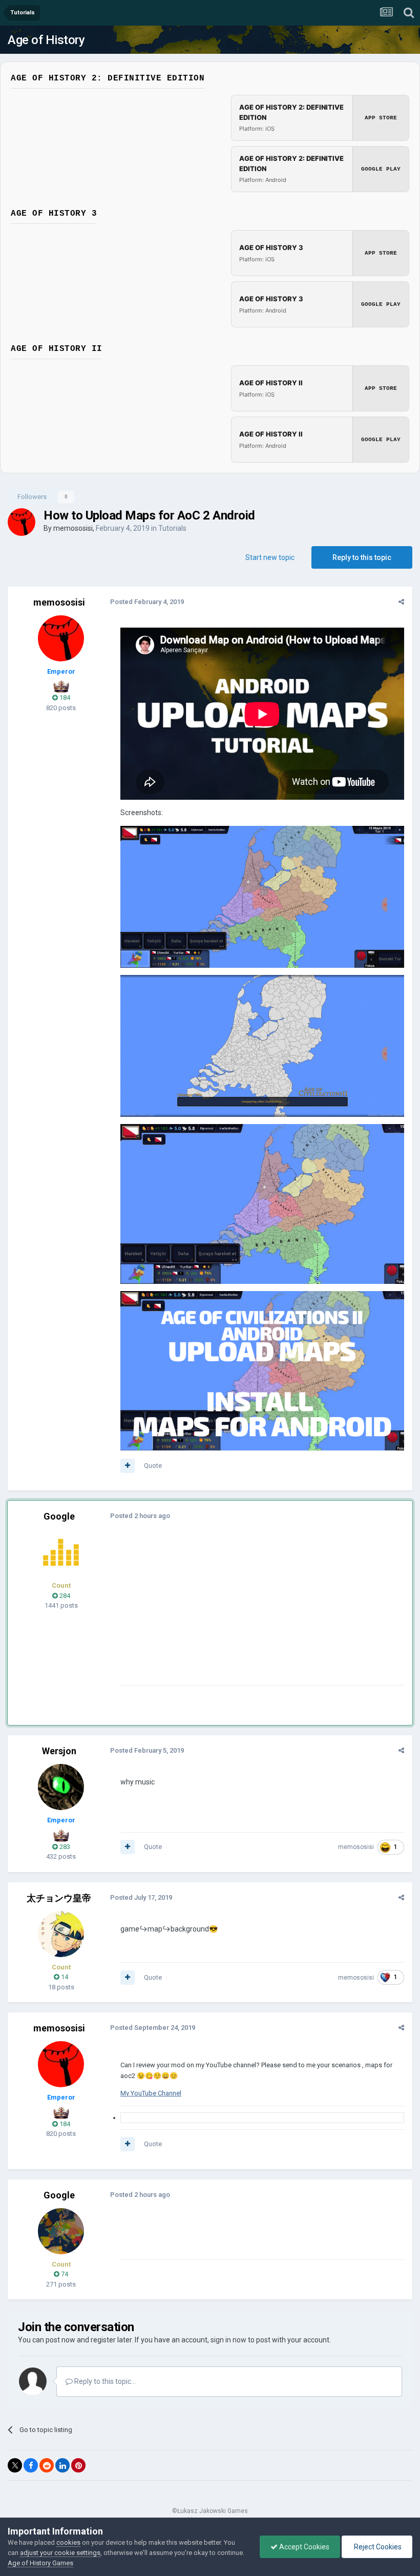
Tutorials (172, 528)
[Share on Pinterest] (78, 2465)
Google (59, 1516)
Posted (147, 602)
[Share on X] (15, 2465)
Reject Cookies (377, 2547)
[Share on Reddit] (47, 2465)
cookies (68, 2542)
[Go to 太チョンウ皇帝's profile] (61, 1934)
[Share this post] (401, 602)
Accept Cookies (303, 2547)
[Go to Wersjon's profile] (61, 1787)
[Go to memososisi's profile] (22, 522)
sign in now (228, 2340)
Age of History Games (40, 2563)
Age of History (46, 40)
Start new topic (270, 557)
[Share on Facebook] (31, 2465)
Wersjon (59, 1751)
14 (64, 1977)
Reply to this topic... (104, 2381)
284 (64, 1596)
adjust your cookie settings (60, 2553)
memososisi (73, 528)
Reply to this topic (362, 557)
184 (64, 698)
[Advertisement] (240, 1613)
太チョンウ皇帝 (59, 1898)
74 (64, 2274)
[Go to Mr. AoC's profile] (61, 1552)
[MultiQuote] (128, 1466)
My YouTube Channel (151, 2093)
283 (64, 1847)
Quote (153, 1466)
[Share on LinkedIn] (62, 2465)
